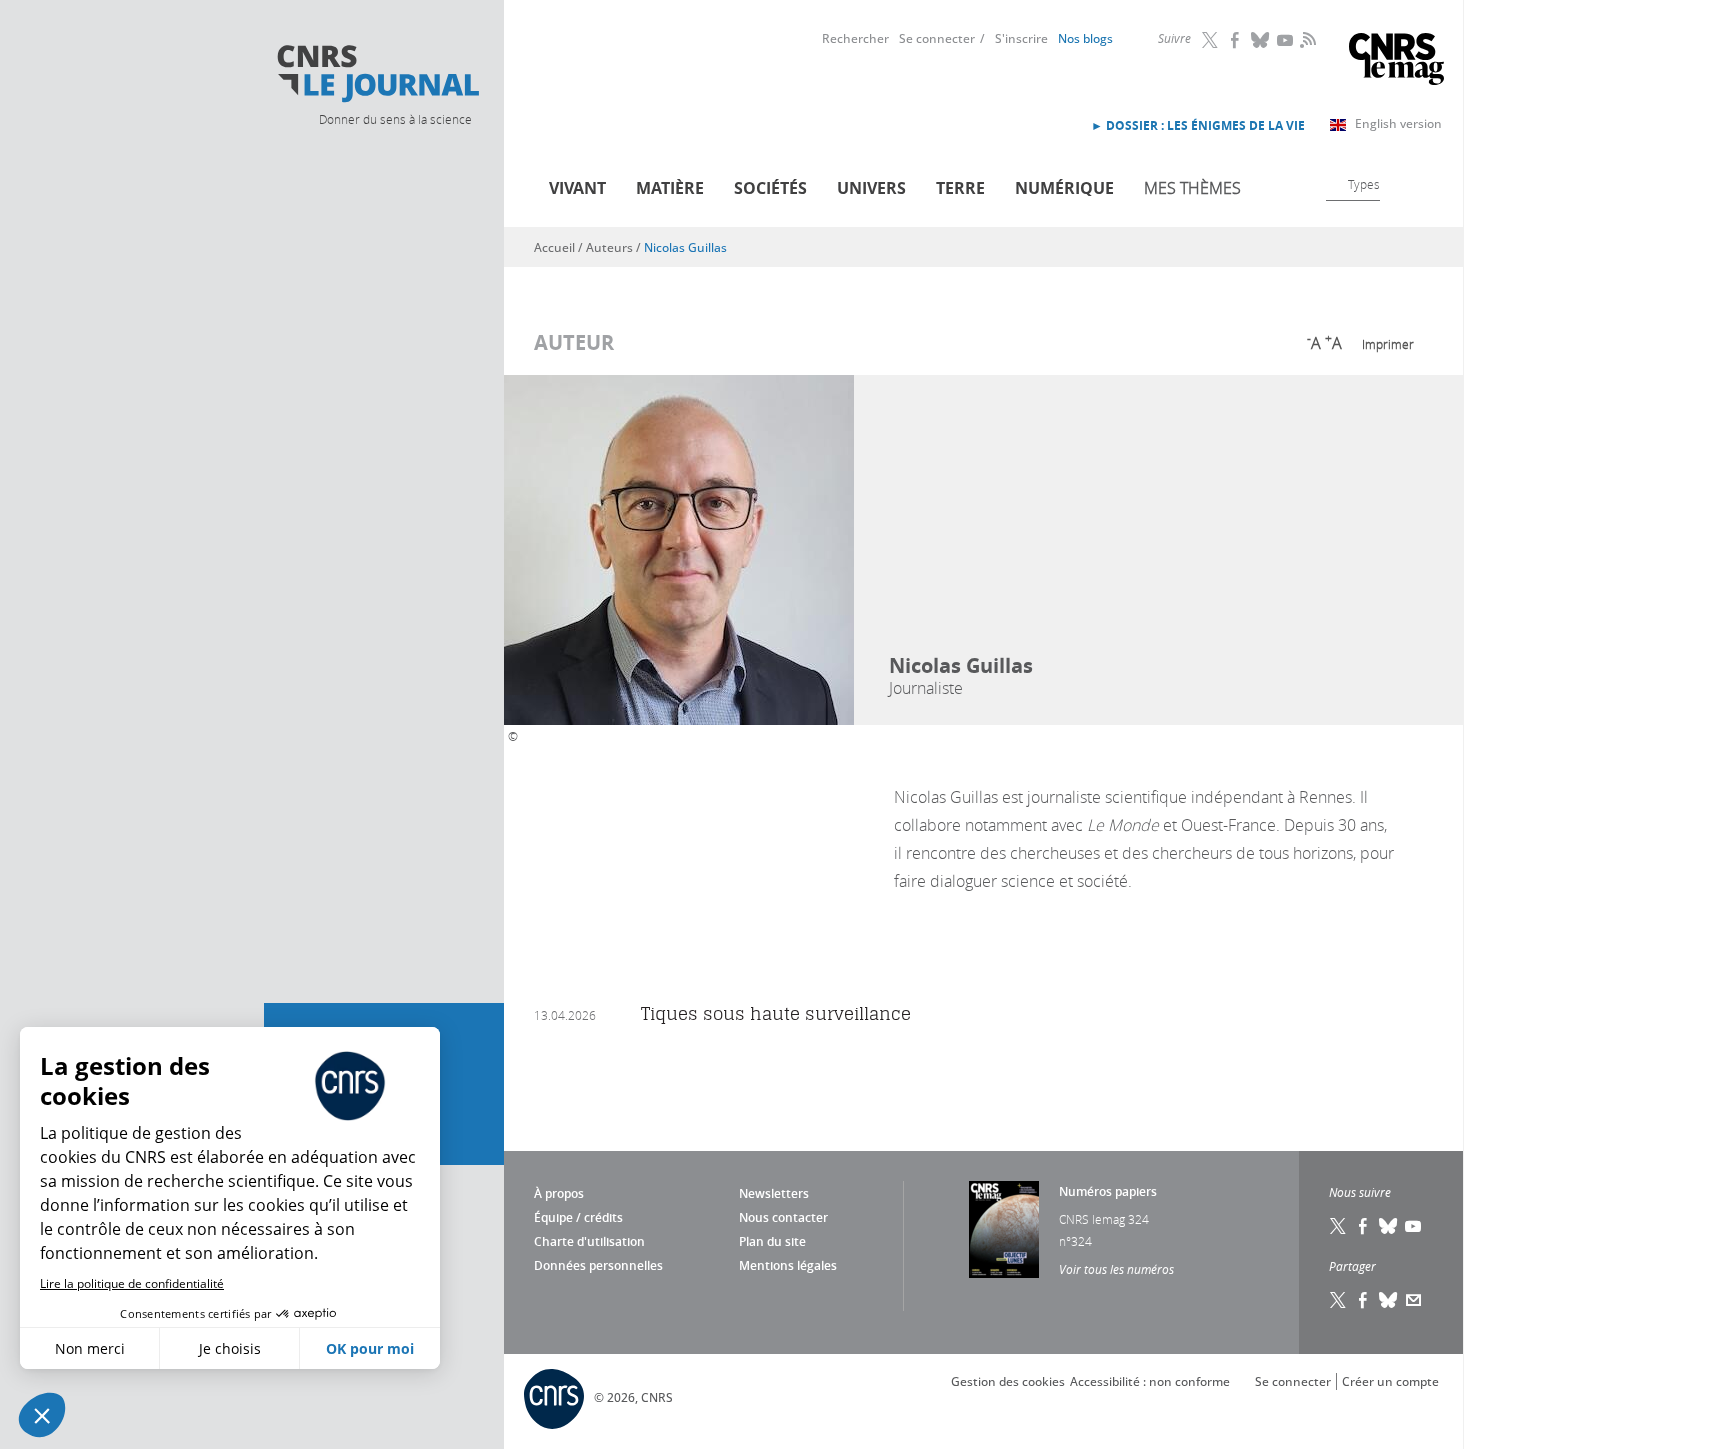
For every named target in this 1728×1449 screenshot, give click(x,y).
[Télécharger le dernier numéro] (1004, 1229)
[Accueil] (377, 74)
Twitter (1211, 40)
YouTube (1286, 40)
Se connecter (937, 38)
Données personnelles (598, 1265)
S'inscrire (1021, 38)
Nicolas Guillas (685, 247)
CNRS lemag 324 (1104, 1219)
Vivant (577, 188)
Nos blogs (1085, 38)
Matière (670, 188)
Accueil (554, 247)
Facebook (1236, 40)
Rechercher (855, 38)
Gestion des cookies (1008, 1381)
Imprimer (1388, 344)
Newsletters (774, 1193)
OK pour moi (370, 1348)
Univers (871, 188)
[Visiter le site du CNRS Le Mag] (1396, 61)
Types (1364, 184)
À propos (559, 1193)
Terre (960, 188)
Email (1414, 1300)
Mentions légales (788, 1265)
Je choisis (230, 1348)
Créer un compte (1390, 1381)
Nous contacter (783, 1217)
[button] (42, 1415)
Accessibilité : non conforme (1150, 1381)
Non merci (90, 1348)
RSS (1306, 39)
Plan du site (772, 1241)
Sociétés (770, 188)
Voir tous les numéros (1116, 1269)
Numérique (1064, 188)
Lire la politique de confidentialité (132, 1283)
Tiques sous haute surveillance (776, 1013)
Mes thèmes (1192, 188)
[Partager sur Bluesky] (1389, 1300)
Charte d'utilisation (589, 1241)
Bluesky (1261, 40)
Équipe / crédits (578, 1217)
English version (1398, 123)
